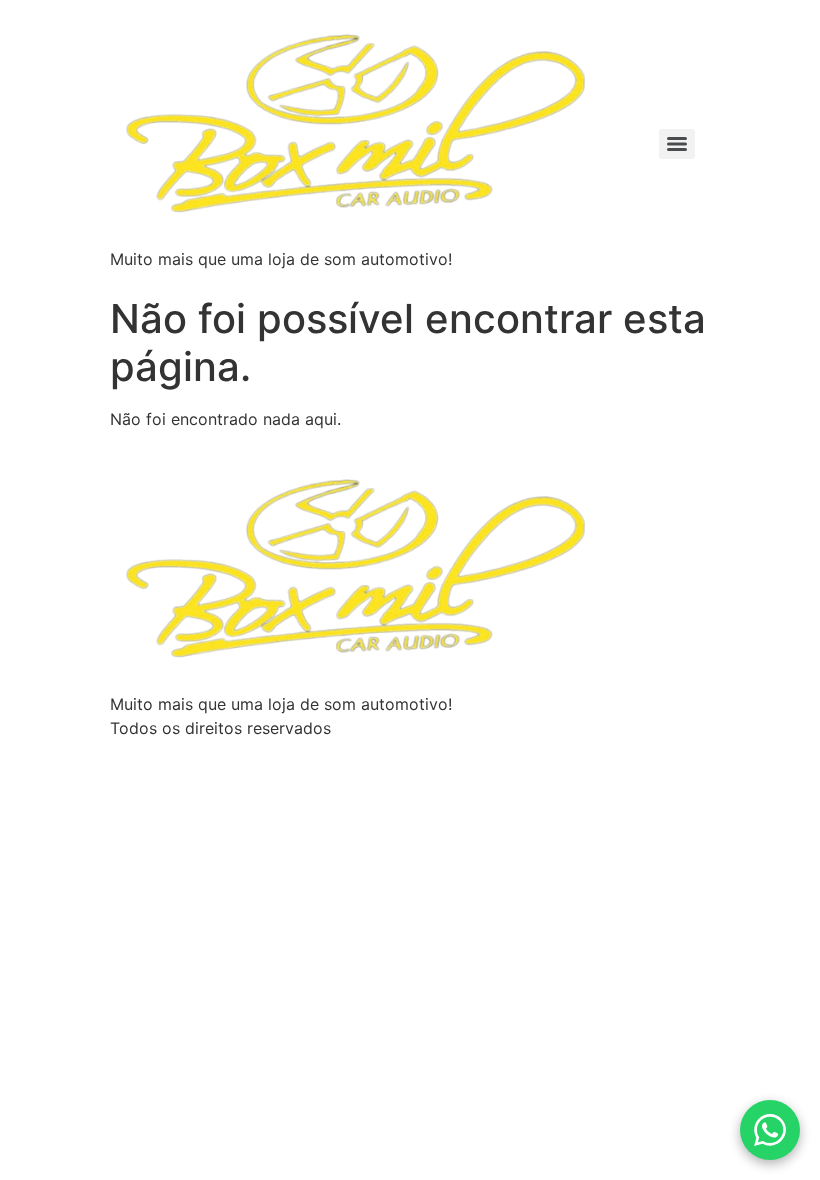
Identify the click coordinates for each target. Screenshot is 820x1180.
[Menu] (677, 144)
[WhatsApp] (770, 1130)
